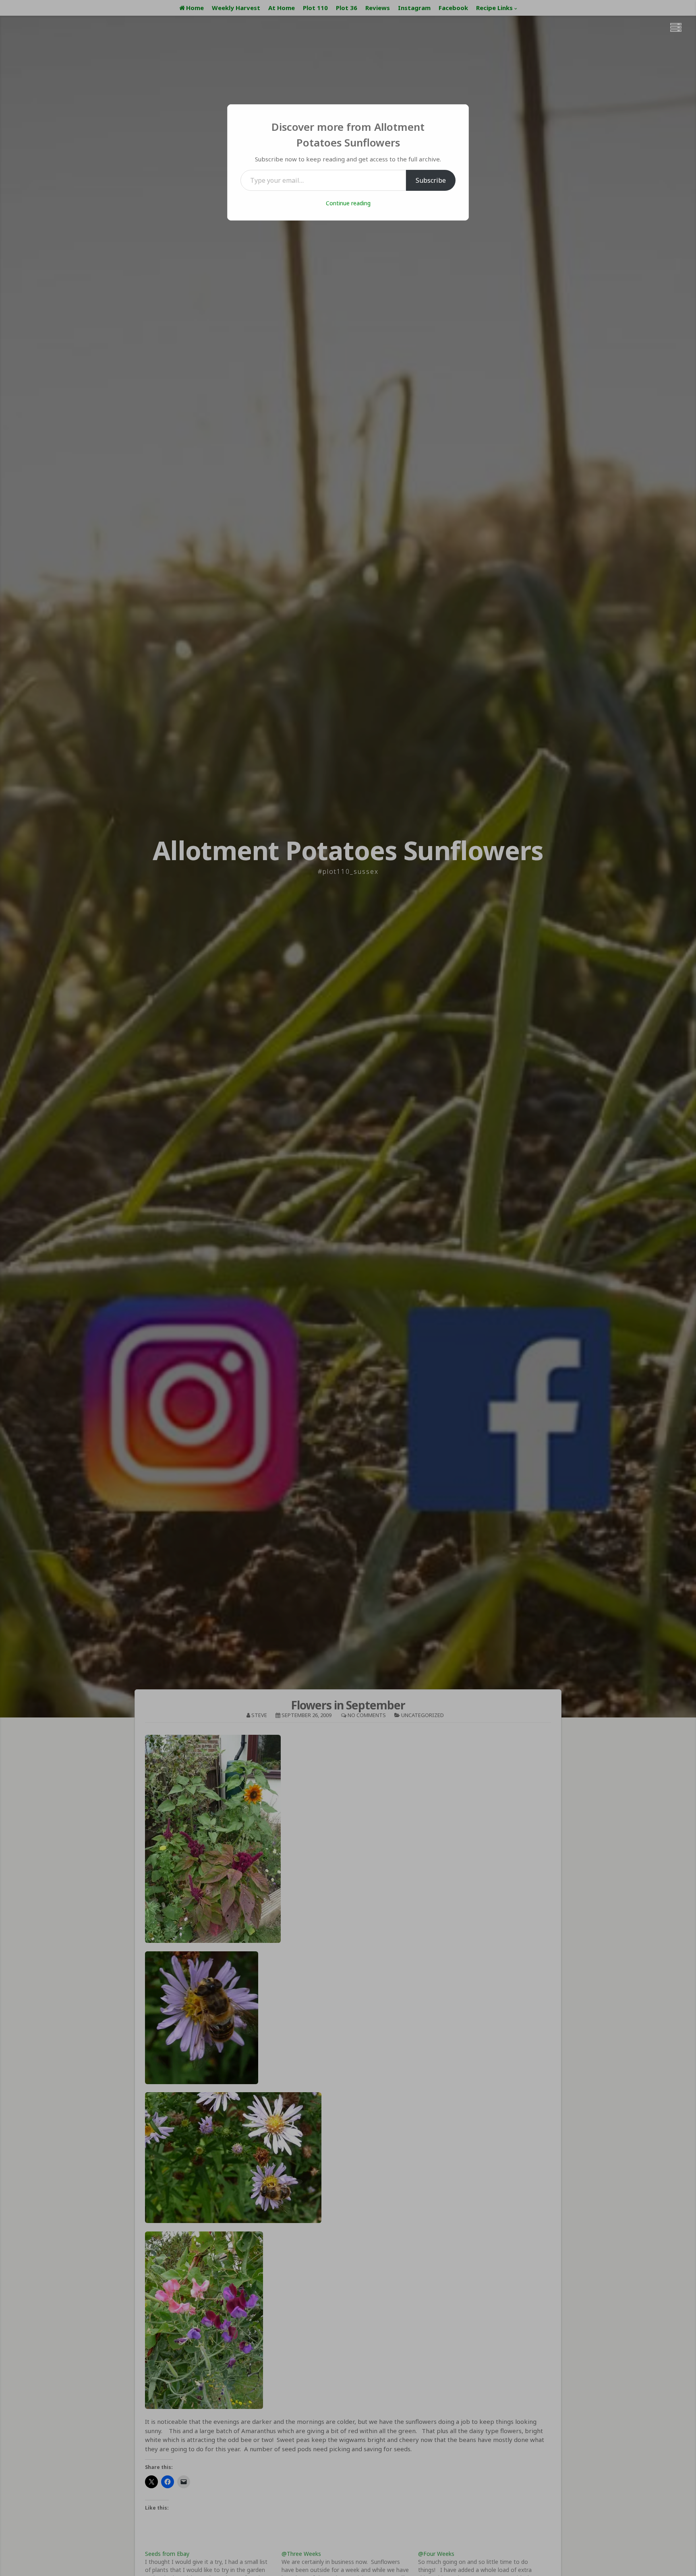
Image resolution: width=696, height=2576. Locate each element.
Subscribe (431, 180)
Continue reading (348, 203)
